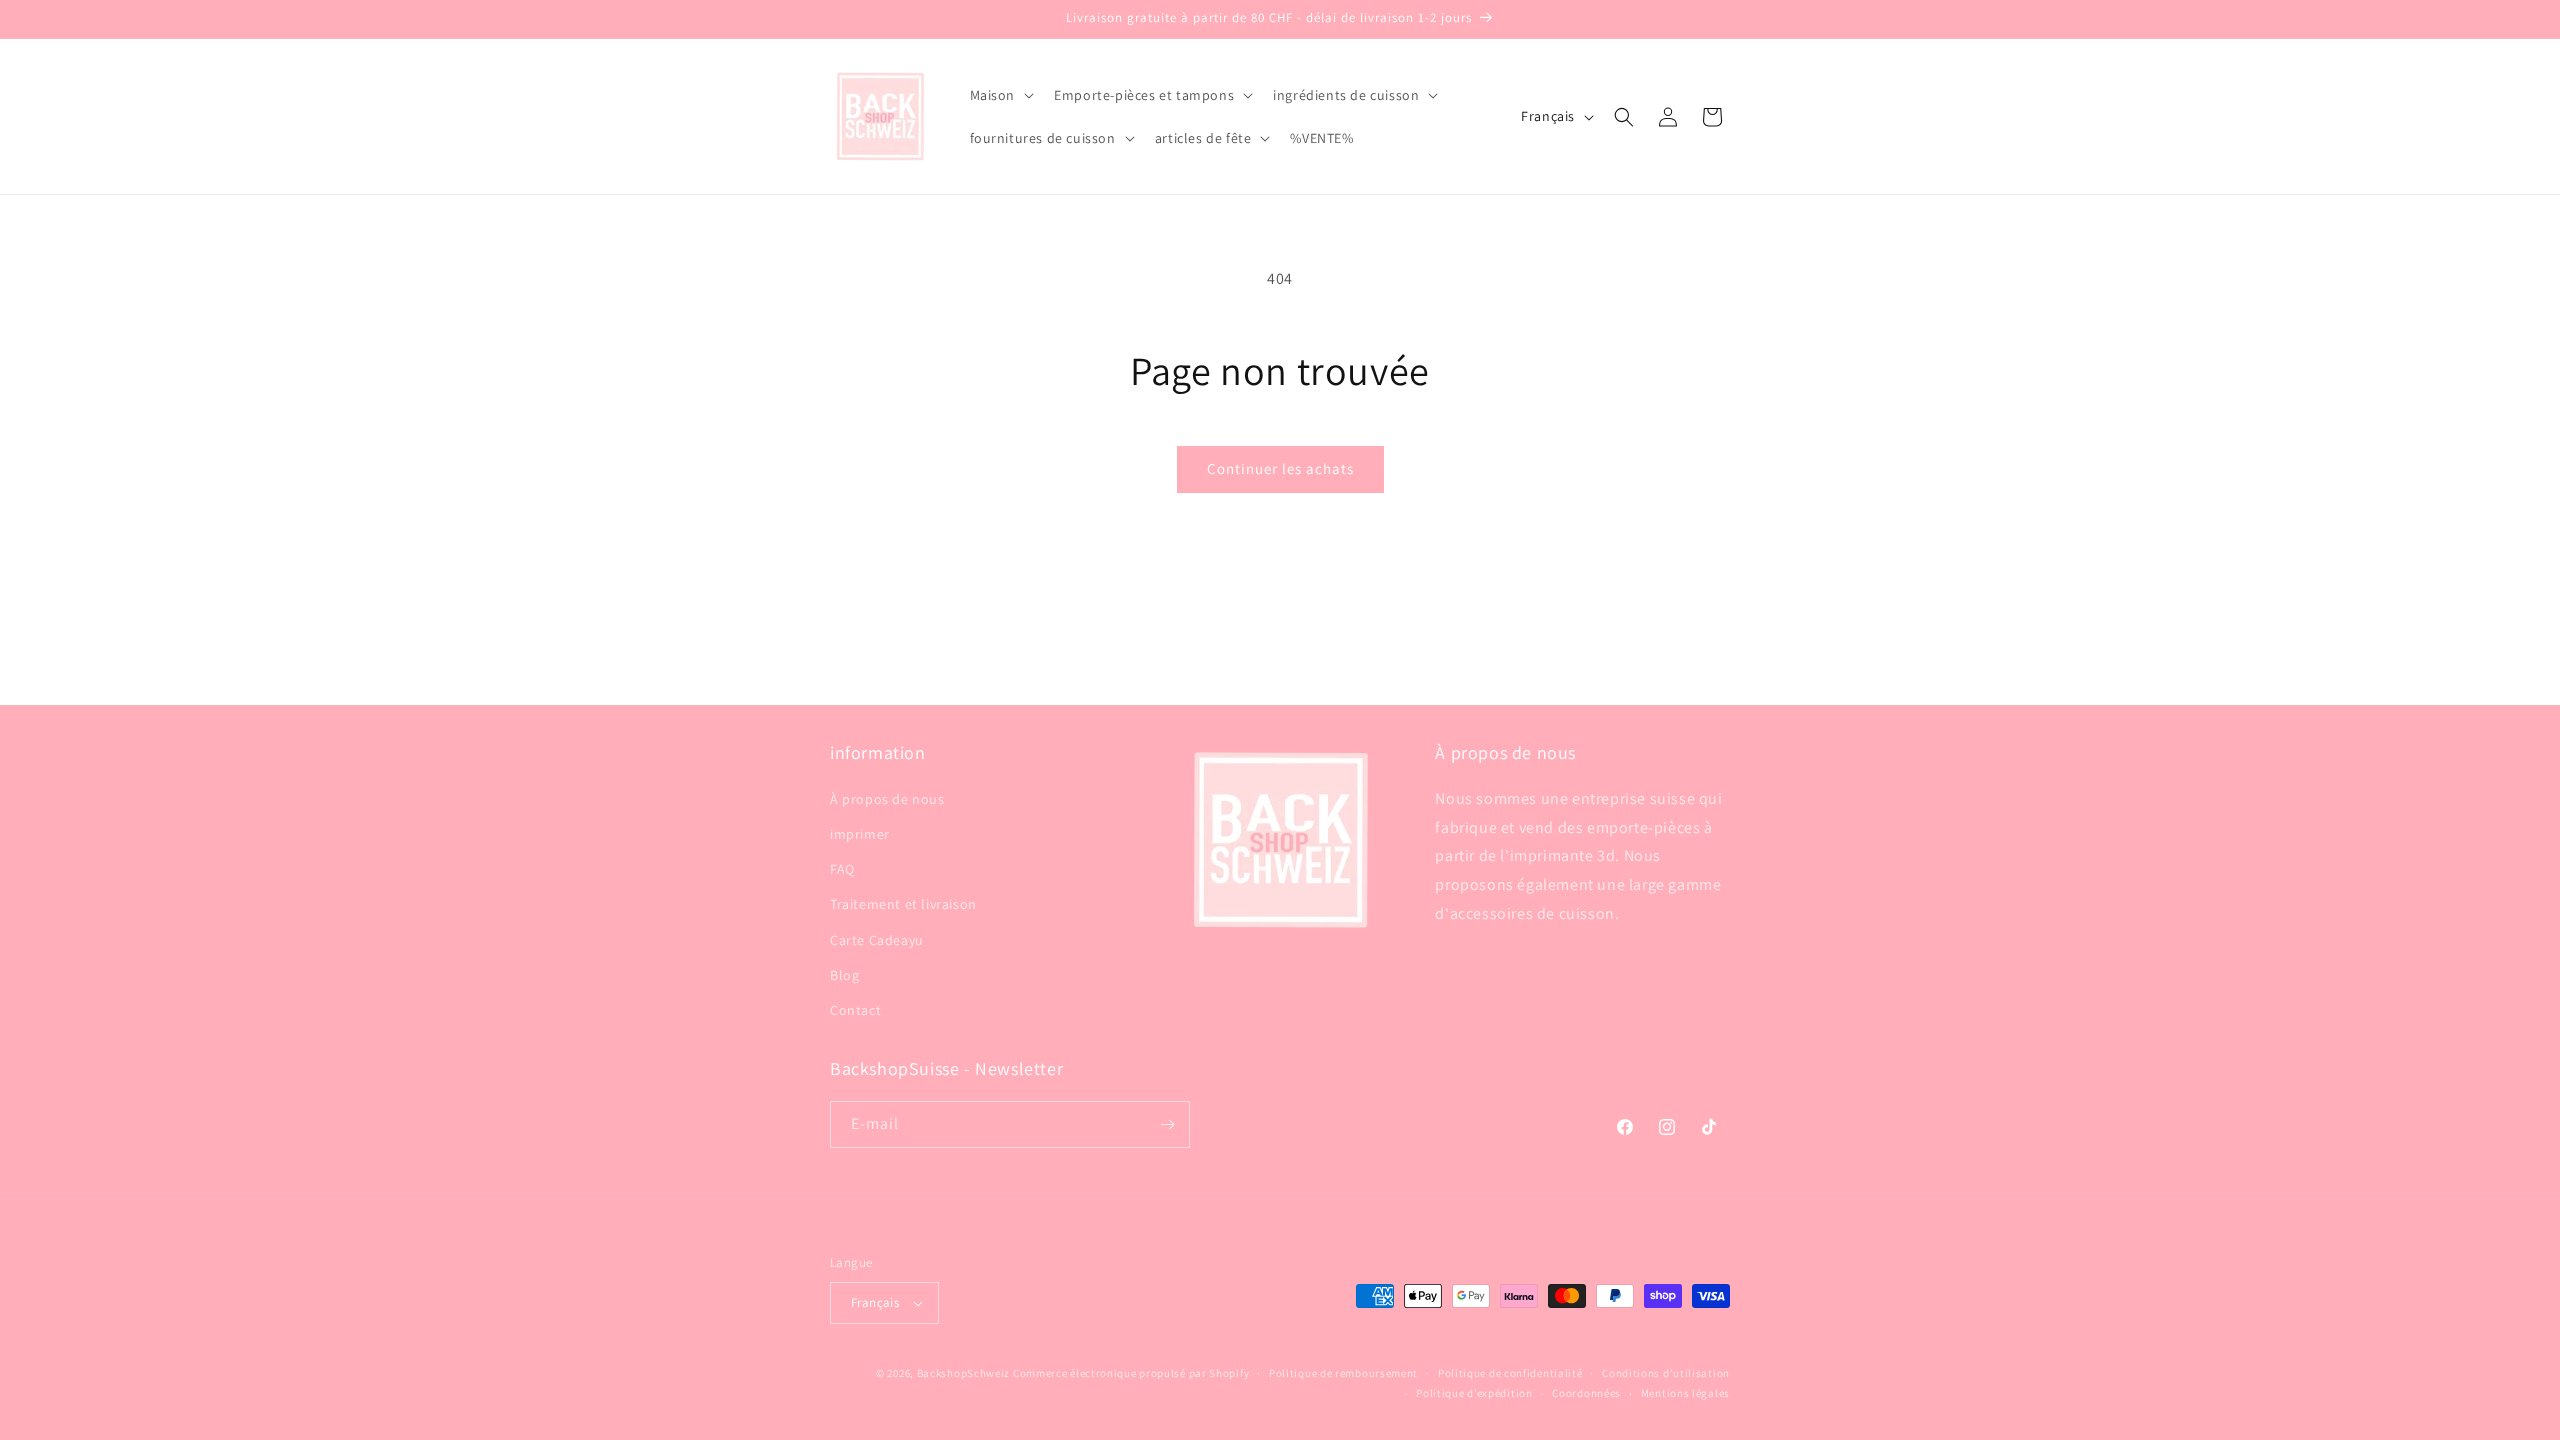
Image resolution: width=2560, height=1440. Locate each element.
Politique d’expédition (1474, 1393)
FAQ (842, 868)
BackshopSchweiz (964, 1373)
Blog (844, 974)
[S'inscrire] (1167, 1124)
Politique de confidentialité (1510, 1373)
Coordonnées (1586, 1393)
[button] (1000, 95)
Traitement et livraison (903, 904)
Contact (855, 1009)
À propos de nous (887, 798)
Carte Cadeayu (877, 939)
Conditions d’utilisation (1666, 1373)
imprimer (860, 833)
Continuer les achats (1280, 468)
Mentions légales (1685, 1393)
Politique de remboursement (1343, 1373)
